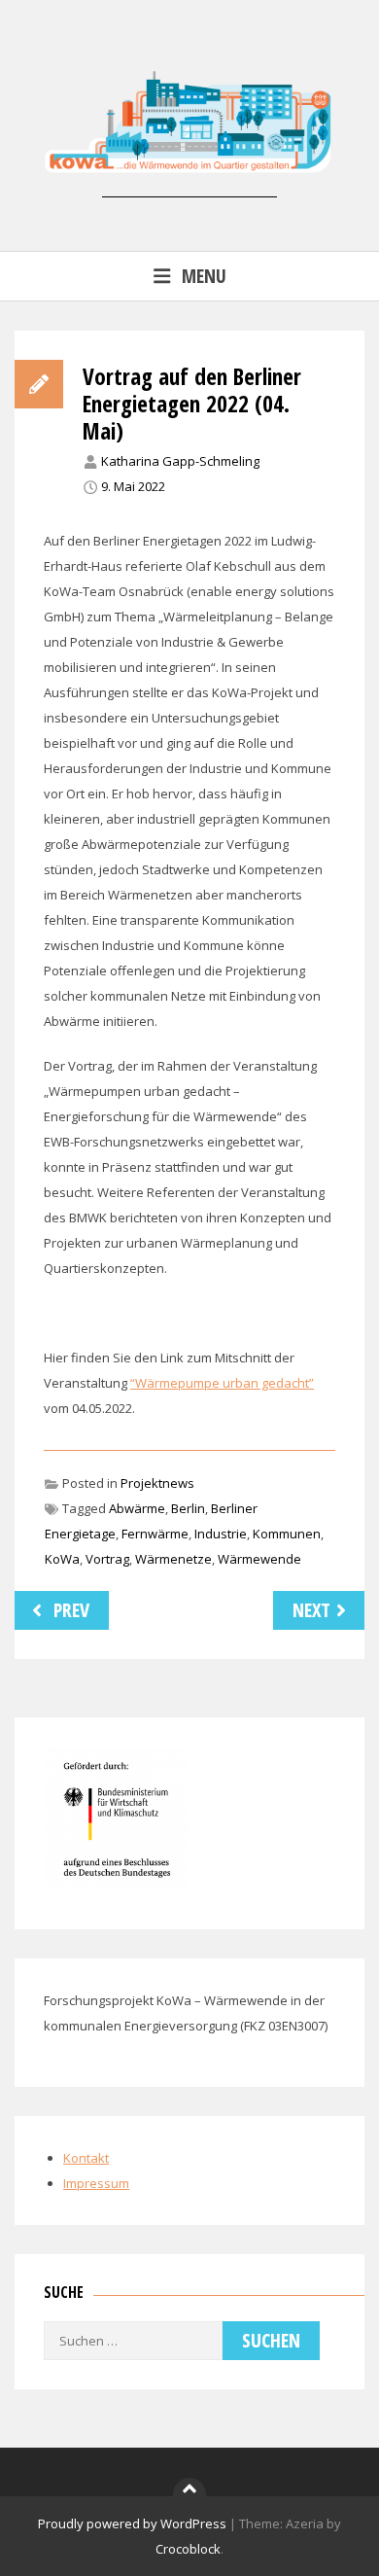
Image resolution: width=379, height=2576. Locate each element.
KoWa (62, 1559)
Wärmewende (259, 1559)
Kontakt (86, 2158)
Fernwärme (155, 1534)
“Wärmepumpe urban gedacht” (222, 1383)
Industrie (221, 1534)
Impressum (96, 2183)
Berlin (188, 1508)
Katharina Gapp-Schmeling (180, 461)
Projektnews (157, 1483)
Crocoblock (188, 2549)
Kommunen (287, 1534)
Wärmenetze (173, 1559)
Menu (204, 276)
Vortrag (107, 1559)
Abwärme (137, 1508)
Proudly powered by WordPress (132, 2523)
